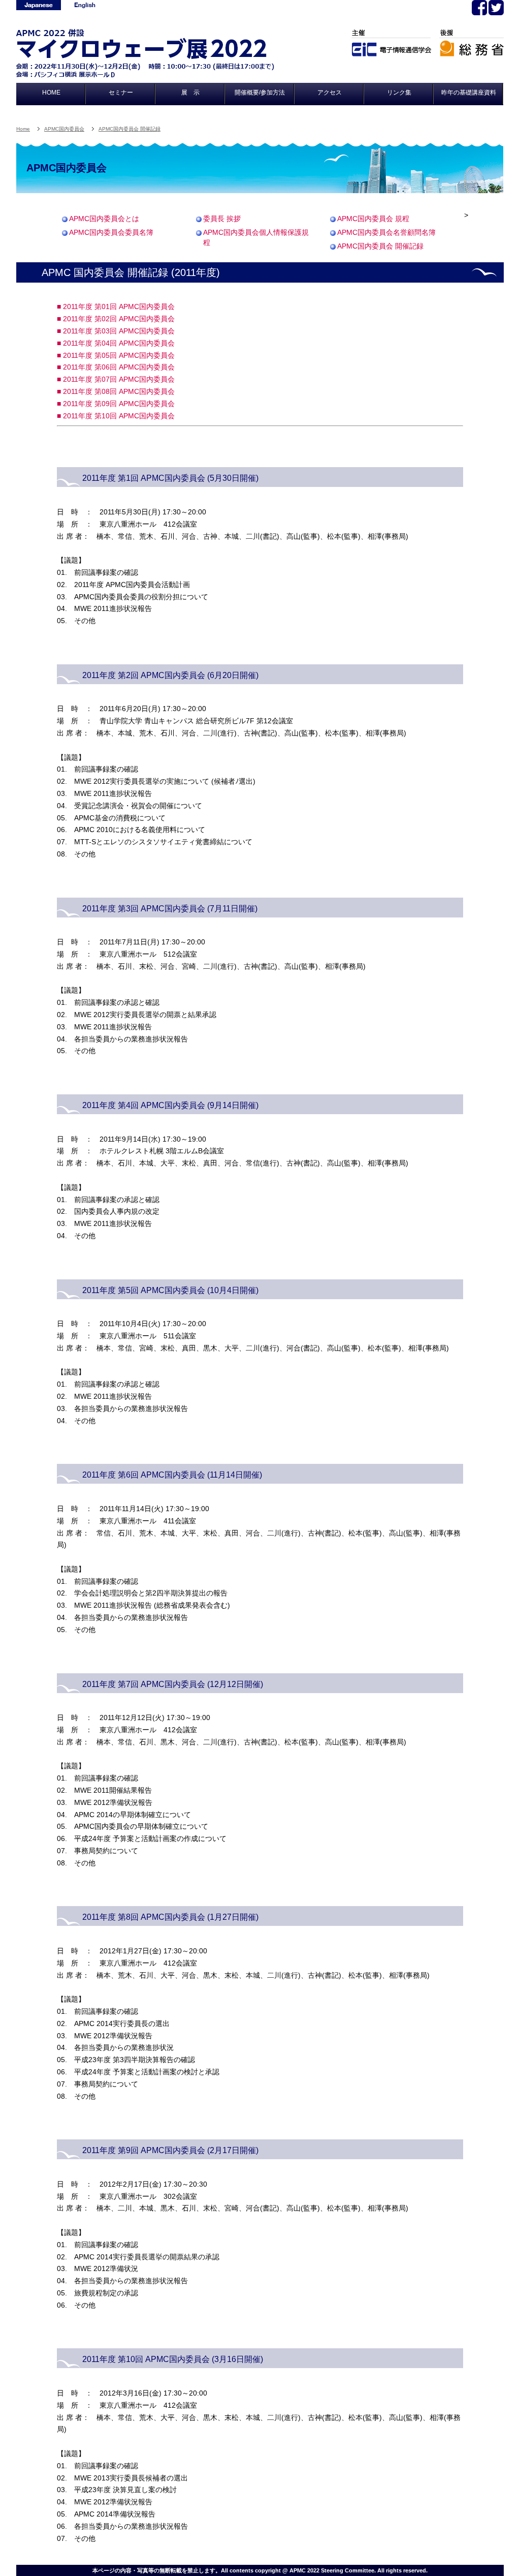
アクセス (330, 93)
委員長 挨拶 (222, 219)
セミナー (121, 93)
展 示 (190, 93)
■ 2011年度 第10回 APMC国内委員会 (116, 416)
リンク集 (399, 93)
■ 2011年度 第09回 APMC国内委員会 (116, 404)
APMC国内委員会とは (104, 219)
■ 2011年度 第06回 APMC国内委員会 (116, 367)
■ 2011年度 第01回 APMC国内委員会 (116, 306)
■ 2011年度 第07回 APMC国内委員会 (116, 379)
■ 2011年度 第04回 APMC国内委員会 (116, 343)
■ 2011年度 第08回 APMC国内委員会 (116, 391)
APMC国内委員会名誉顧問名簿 (387, 233)
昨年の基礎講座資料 (469, 93)
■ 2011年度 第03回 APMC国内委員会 (116, 331)
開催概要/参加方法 (260, 93)
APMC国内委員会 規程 (373, 219)
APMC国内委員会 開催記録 (129, 129)
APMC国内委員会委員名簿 (114, 233)
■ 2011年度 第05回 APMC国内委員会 (116, 355)
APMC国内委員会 (64, 129)
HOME (51, 93)
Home (23, 129)
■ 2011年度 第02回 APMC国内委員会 (116, 319)
